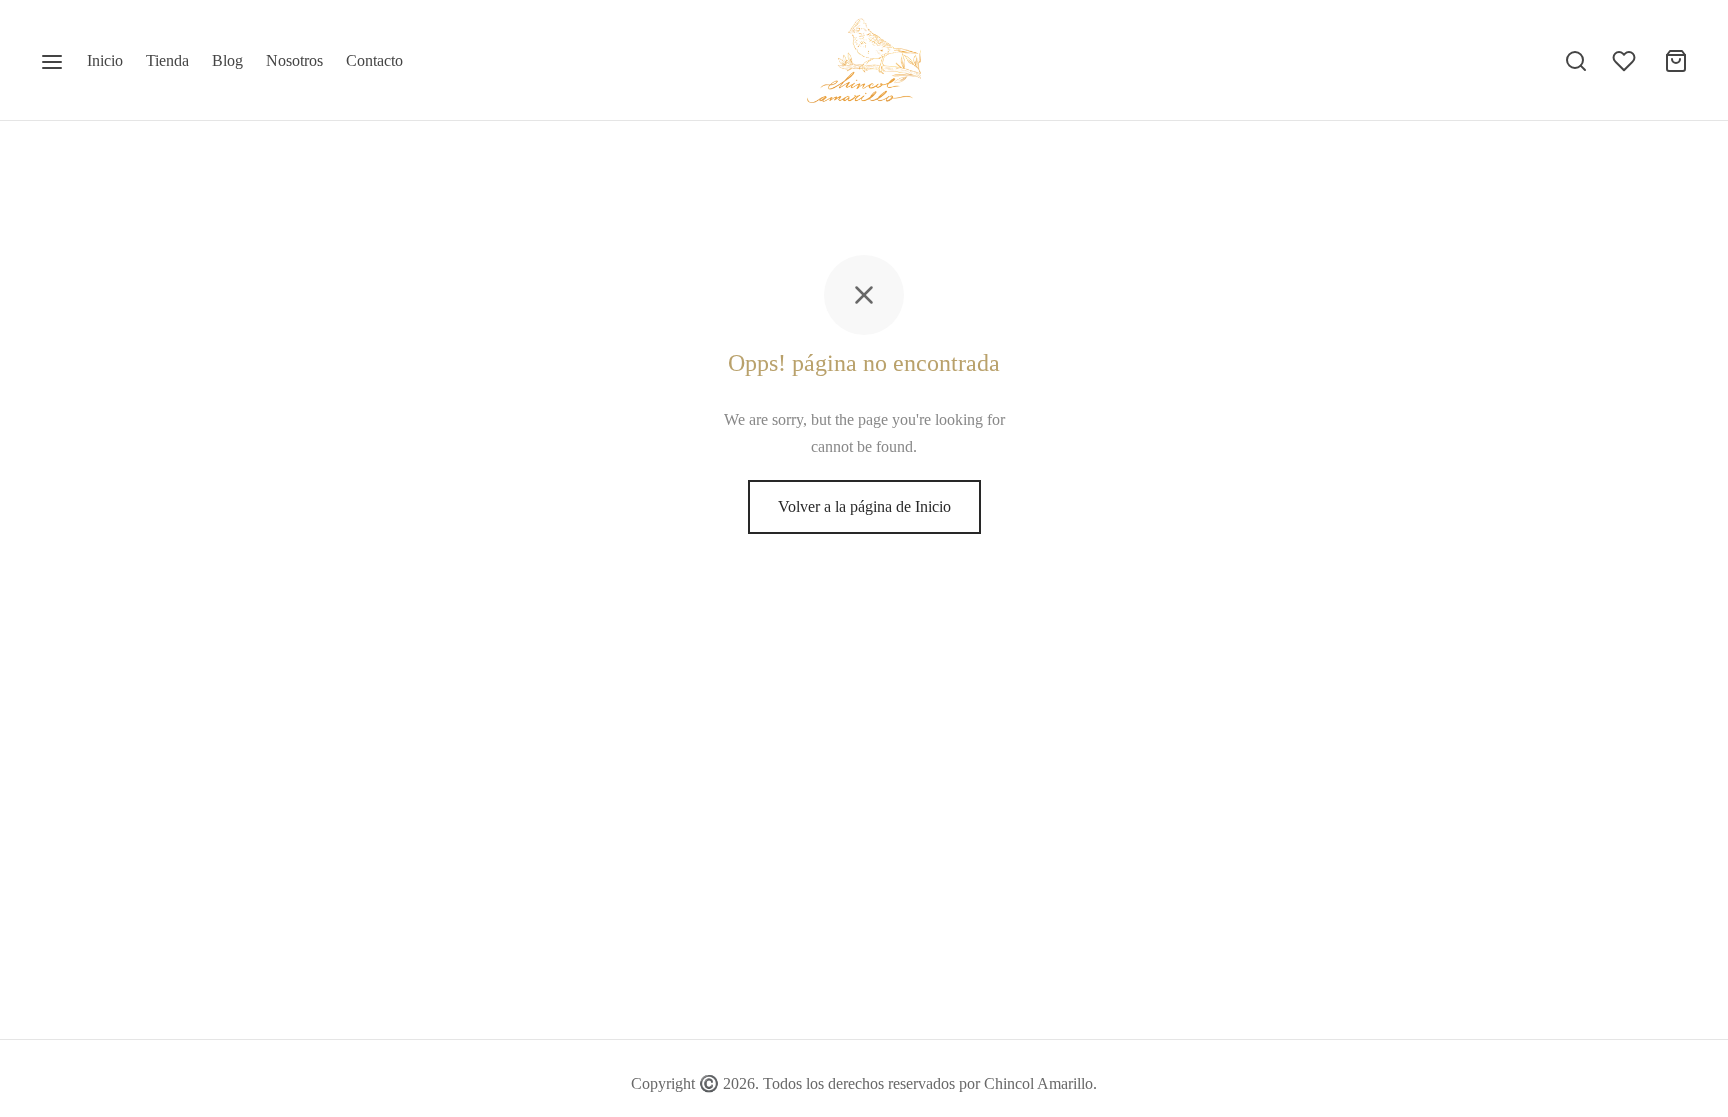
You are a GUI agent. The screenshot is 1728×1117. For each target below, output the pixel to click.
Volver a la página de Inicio (864, 506)
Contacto (374, 60)
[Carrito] (1676, 61)
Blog (227, 60)
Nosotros (294, 60)
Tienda (167, 60)
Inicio (105, 60)
